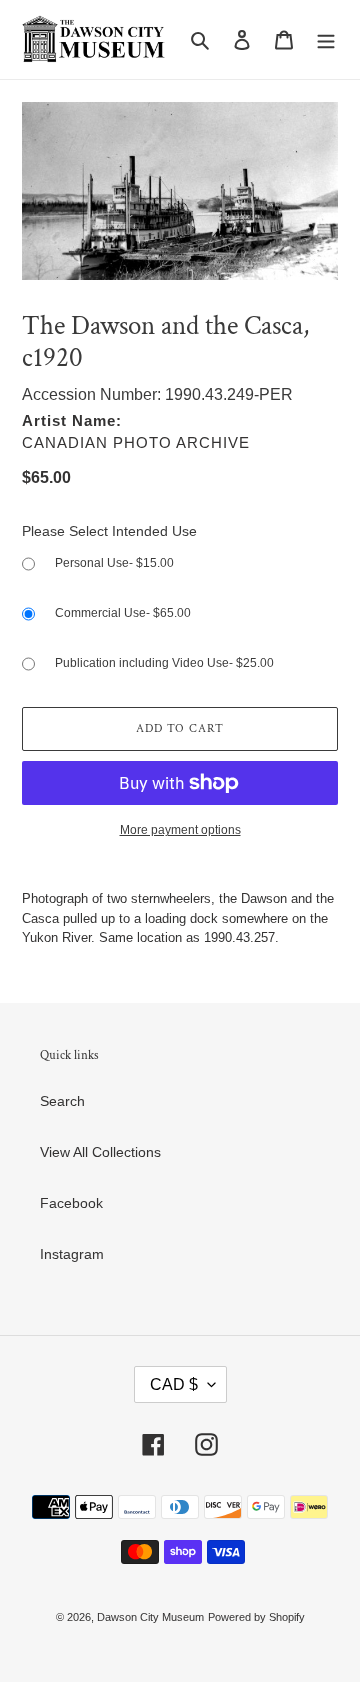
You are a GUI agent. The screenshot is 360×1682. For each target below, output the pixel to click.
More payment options (180, 830)
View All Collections (100, 1152)
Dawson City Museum (150, 1617)
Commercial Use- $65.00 (123, 613)
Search (62, 1101)
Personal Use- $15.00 (114, 563)
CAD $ (174, 1384)
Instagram (72, 1254)
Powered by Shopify (256, 1617)
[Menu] (326, 39)
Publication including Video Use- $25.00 (164, 663)
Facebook (71, 1203)
